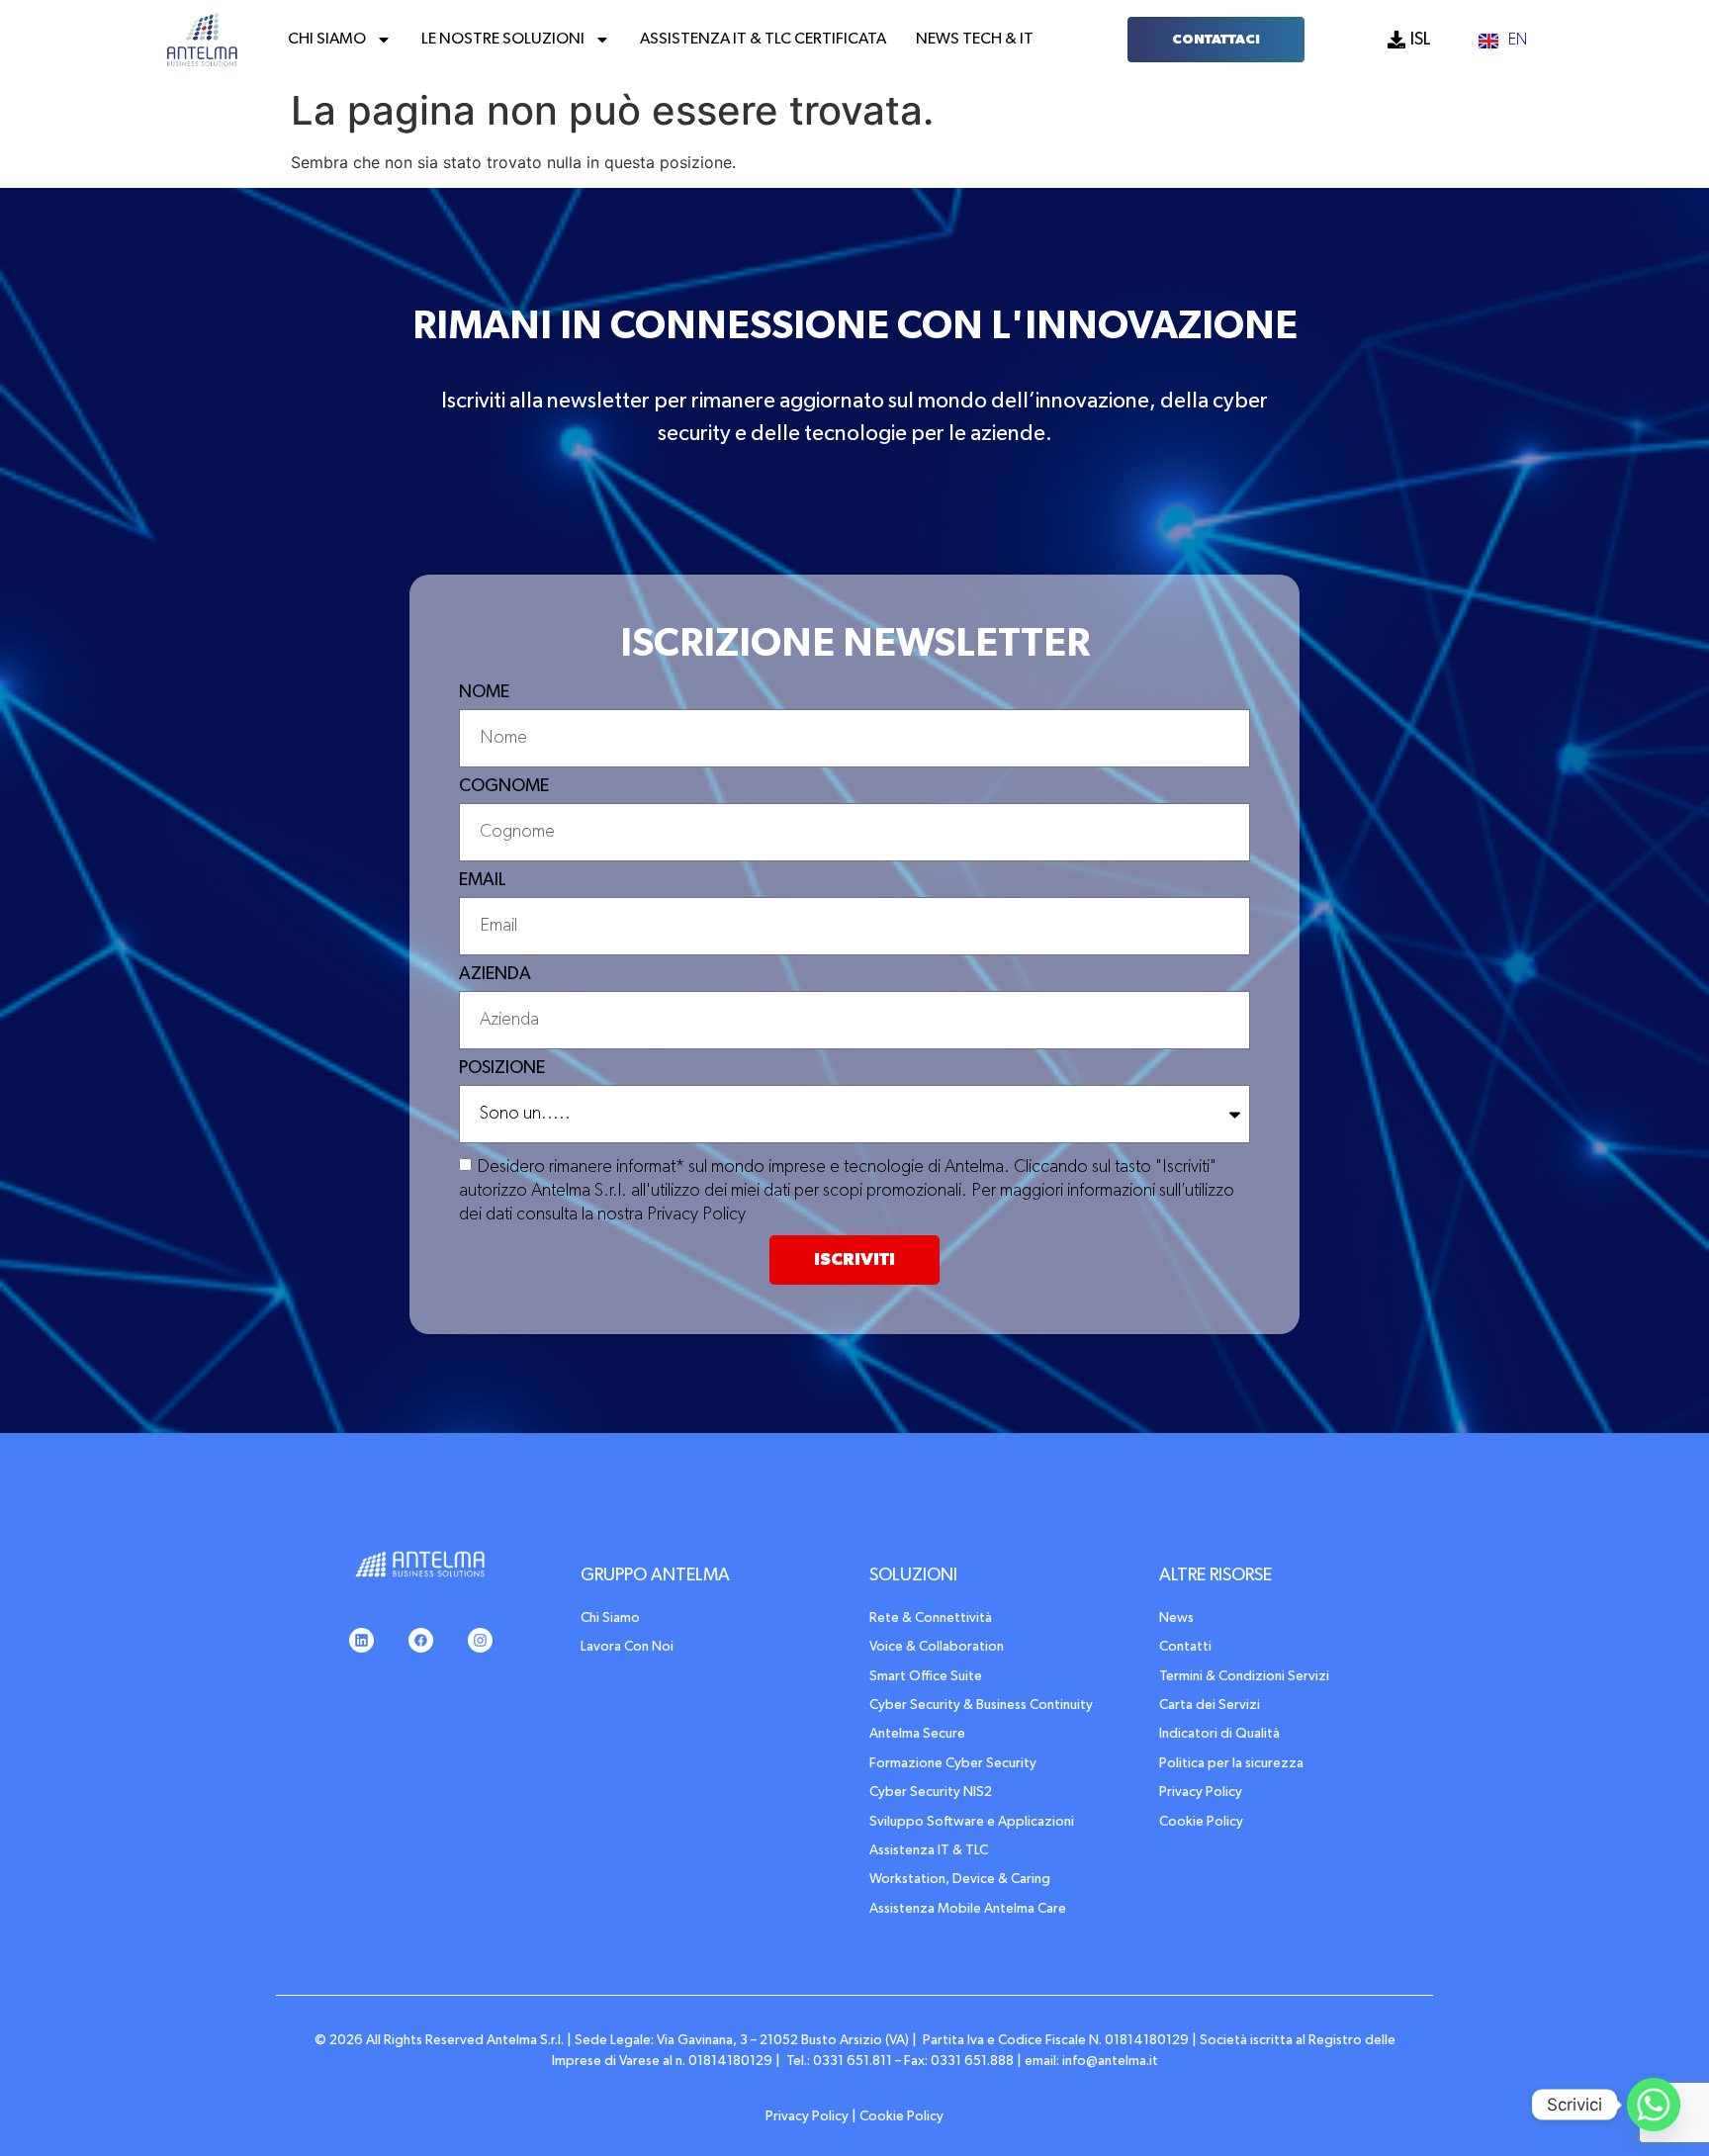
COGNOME (504, 786)
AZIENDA (495, 974)
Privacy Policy (807, 2116)
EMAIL (483, 880)
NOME (484, 692)
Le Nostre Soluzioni (503, 40)
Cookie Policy (901, 2116)
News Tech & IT (975, 40)
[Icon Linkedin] (361, 1641)
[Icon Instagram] (480, 1641)
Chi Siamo (327, 40)
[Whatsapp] (1654, 2105)
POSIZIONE (502, 1068)
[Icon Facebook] (420, 1641)
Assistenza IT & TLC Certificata (763, 40)
